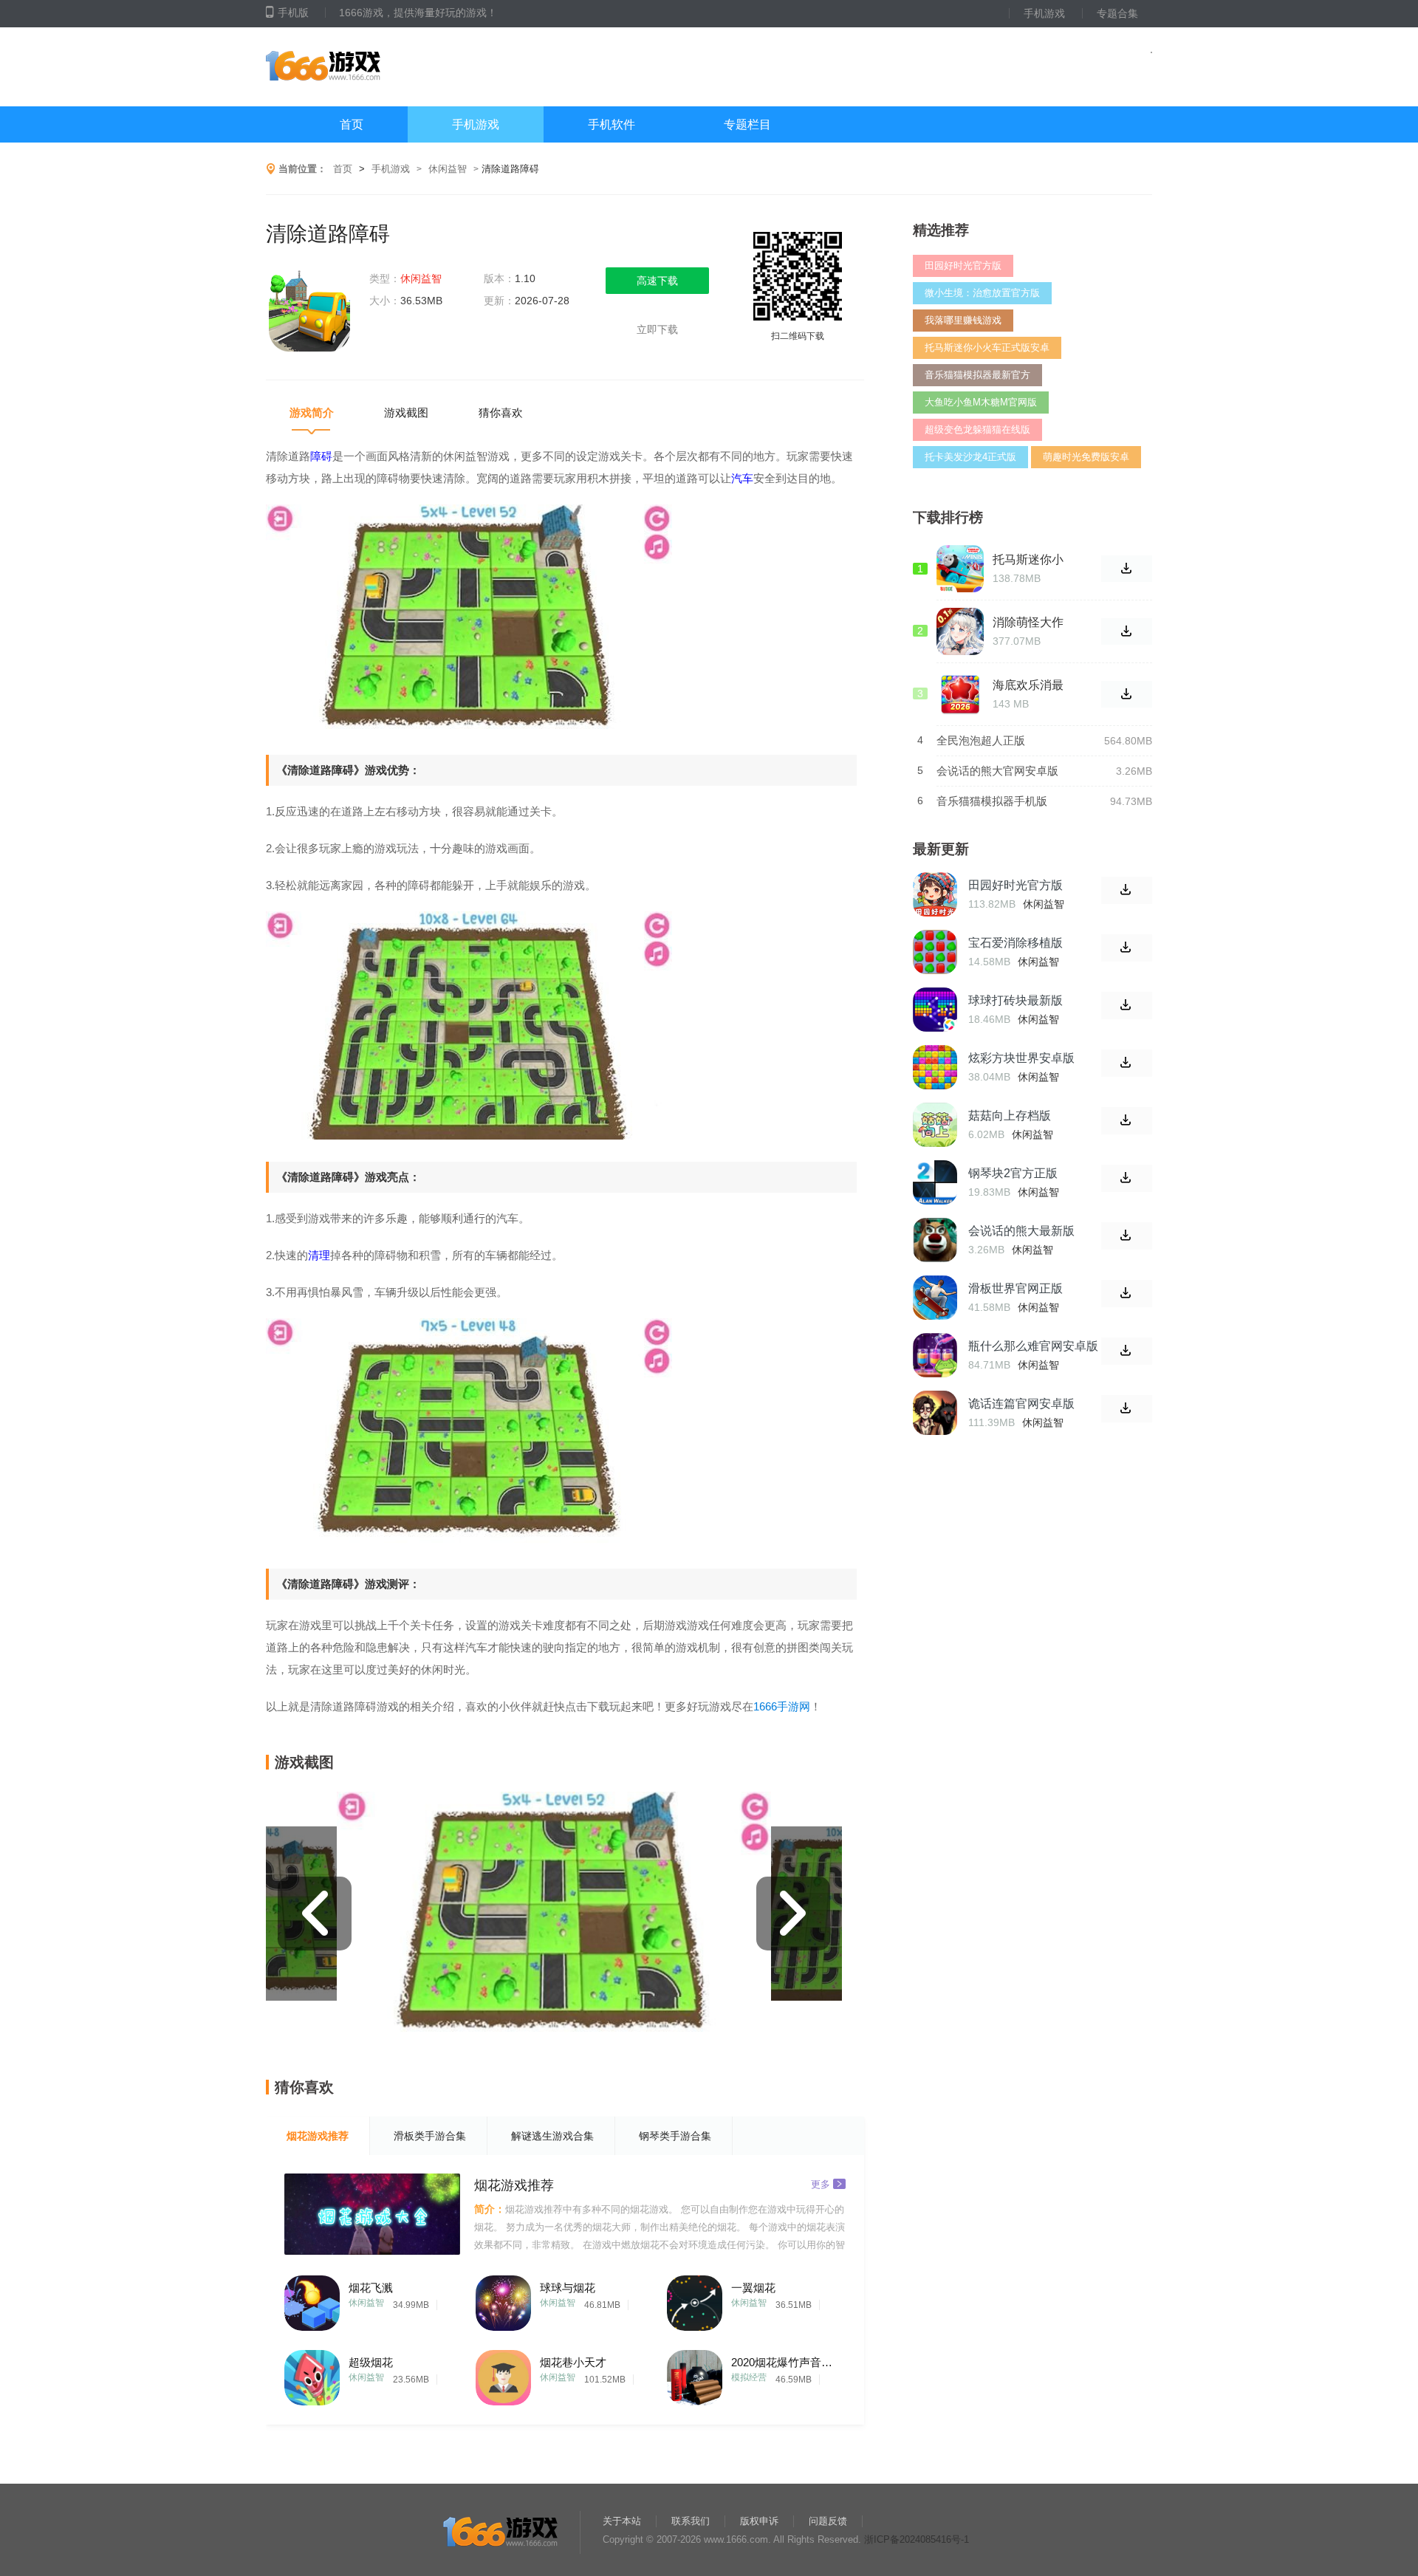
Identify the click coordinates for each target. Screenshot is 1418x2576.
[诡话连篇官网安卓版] (935, 1413)
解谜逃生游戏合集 (552, 2136)
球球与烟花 (568, 2288)
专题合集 (1117, 13)
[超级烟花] (312, 2374)
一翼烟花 (753, 2288)
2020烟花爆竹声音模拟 (787, 2362)
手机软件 (612, 124)
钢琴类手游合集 (675, 2136)
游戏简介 (312, 412)
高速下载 (657, 281)
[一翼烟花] (695, 2299)
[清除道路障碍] (310, 312)
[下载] (1127, 890)
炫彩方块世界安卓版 (1021, 1058)
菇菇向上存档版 (1010, 1116)
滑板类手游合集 (430, 2136)
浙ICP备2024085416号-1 (917, 2539)
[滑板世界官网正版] (935, 1298)
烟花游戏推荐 (318, 2136)
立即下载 (657, 329)
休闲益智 (448, 169)
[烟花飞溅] (312, 2299)
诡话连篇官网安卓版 (1021, 1404)
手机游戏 (1044, 13)
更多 (821, 2183)
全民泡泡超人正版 (981, 740)
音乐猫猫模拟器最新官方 (977, 375)
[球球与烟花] (503, 2299)
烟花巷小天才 (573, 2362)
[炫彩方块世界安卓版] (935, 1067)
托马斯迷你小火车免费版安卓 (1028, 560)
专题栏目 (747, 124)
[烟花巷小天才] (503, 2374)
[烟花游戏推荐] (372, 2214)
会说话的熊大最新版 (1021, 1231)
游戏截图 (406, 412)
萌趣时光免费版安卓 (1086, 457)
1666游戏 (413, 67)
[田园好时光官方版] (935, 894)
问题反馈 (828, 2521)
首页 (352, 124)
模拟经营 (749, 2377)
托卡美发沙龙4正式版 (970, 457)
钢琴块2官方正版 (1013, 1173)
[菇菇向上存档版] (935, 1125)
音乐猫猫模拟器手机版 (992, 801)
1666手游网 (782, 1706)
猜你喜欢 (501, 412)
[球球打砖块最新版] (935, 1010)
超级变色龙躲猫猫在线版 (977, 429)
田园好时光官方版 (963, 266)
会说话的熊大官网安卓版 (997, 771)
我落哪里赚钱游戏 (963, 320)
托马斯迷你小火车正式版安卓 (987, 347)
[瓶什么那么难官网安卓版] (935, 1355)
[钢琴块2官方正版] (935, 1182)
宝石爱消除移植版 (1015, 943)
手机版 (293, 13)
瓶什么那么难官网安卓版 (1033, 1346)
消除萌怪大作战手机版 (1028, 623)
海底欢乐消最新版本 (1028, 685)
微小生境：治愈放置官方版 (982, 293)
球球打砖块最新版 (1015, 1000)
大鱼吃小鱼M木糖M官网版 (981, 402)
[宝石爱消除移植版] (935, 952)
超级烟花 (371, 2362)
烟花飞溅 (371, 2288)
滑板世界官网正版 (1015, 1288)
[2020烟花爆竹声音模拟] (695, 2374)
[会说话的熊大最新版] (935, 1240)
